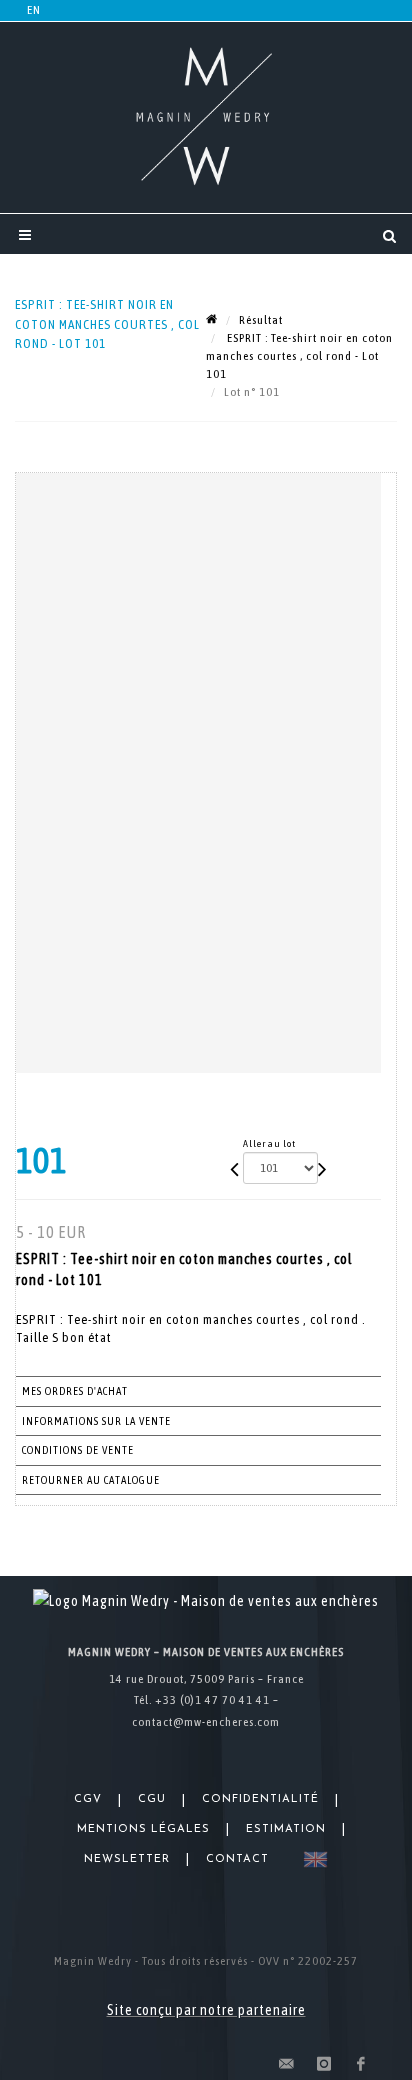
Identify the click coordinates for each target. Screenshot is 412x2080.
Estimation (286, 1829)
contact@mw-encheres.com (206, 1722)
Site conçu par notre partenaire (206, 2010)
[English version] (311, 1859)
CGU (152, 1799)
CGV (88, 1799)
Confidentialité (260, 1799)
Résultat (261, 320)
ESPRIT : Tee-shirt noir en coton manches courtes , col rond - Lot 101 (299, 356)
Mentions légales (143, 1829)
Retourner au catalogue (91, 1480)
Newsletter (127, 1859)
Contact (237, 1859)
